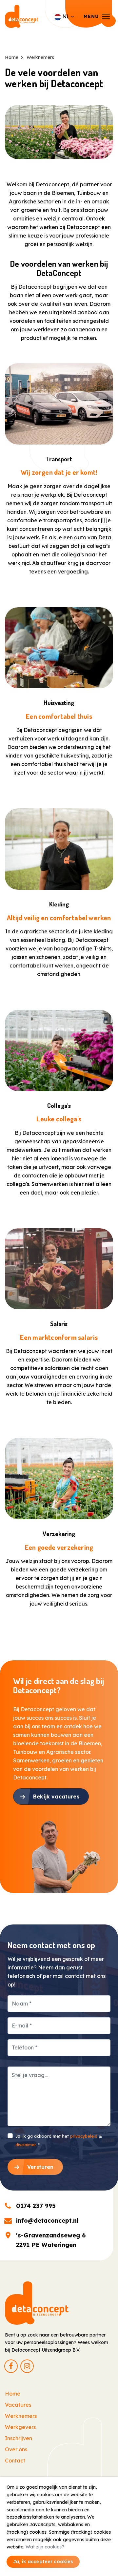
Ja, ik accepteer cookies (43, 2562)
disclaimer (26, 2145)
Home (13, 2394)
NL (66, 16)
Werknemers (21, 2416)
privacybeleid (84, 2136)
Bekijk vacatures (56, 1797)
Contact (15, 2461)
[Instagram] (27, 2366)
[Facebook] (11, 2366)
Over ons (16, 2449)
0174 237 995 (36, 2206)
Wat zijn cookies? (45, 2547)
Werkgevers (20, 2427)
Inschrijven (19, 2438)
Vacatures (18, 2405)
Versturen (40, 2167)
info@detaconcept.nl (47, 2221)
